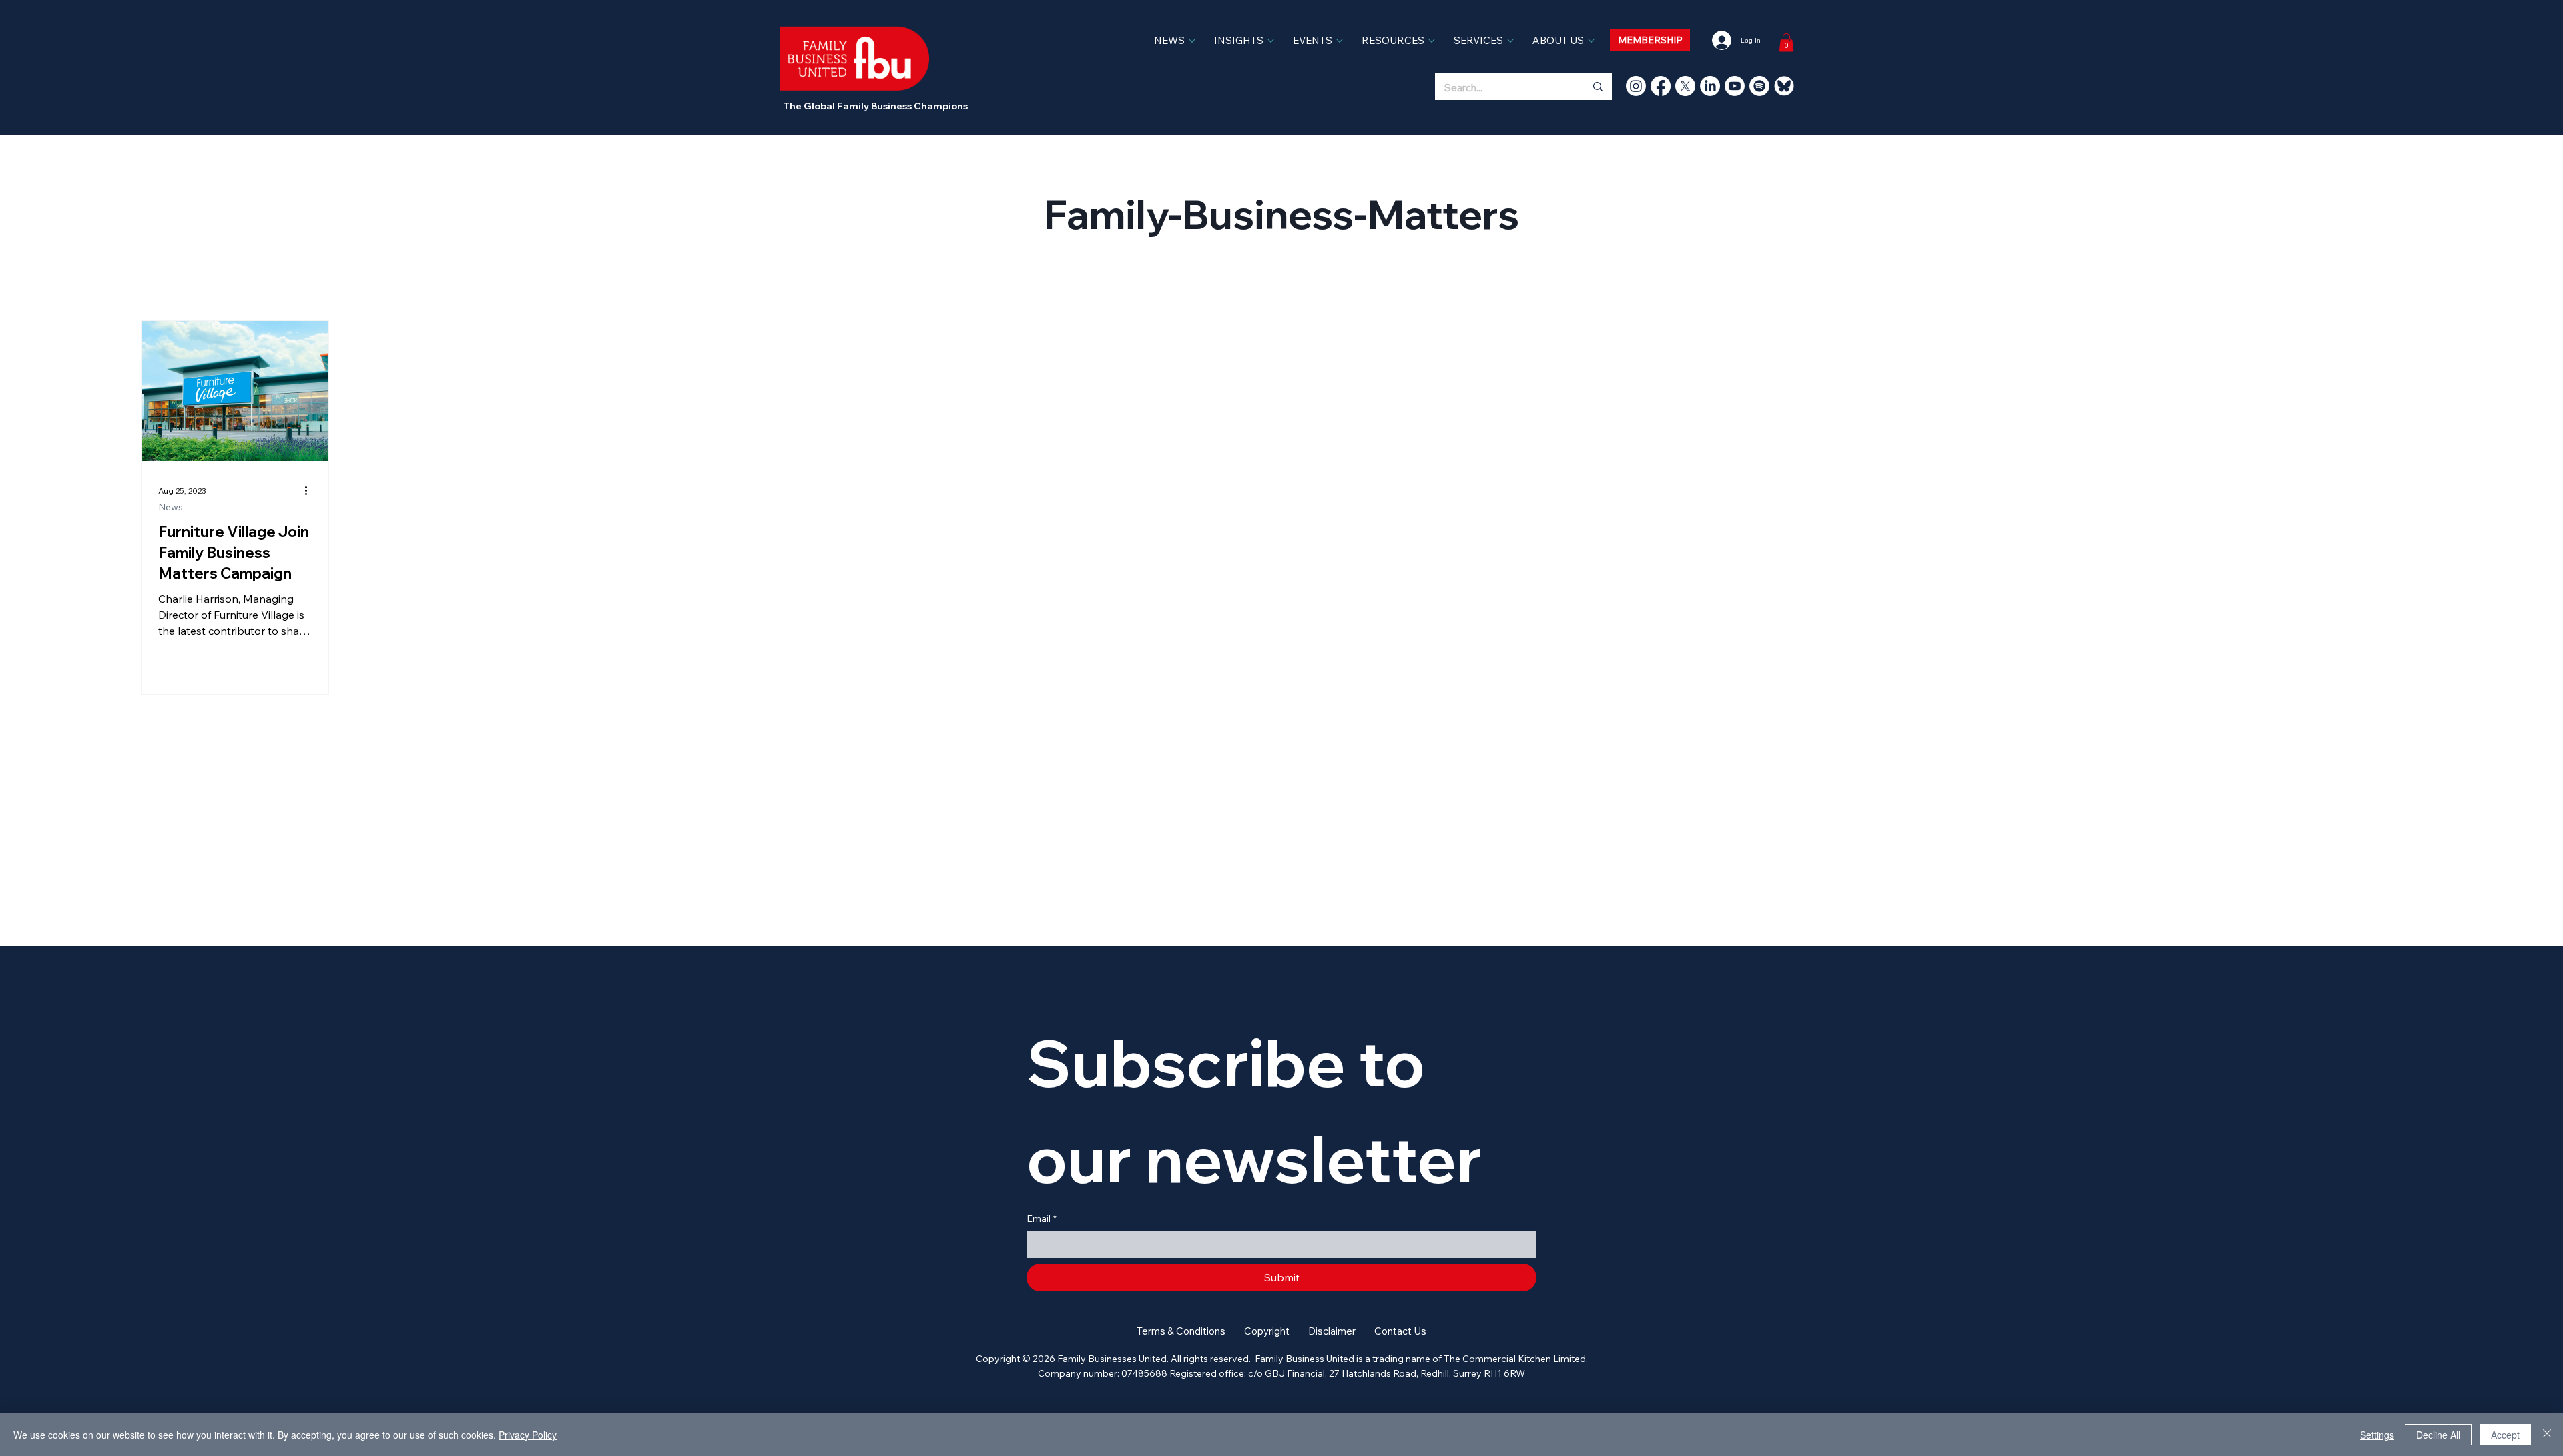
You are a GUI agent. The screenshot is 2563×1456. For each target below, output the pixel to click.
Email (1042, 1218)
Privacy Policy (528, 1435)
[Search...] (1597, 87)
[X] (1685, 86)
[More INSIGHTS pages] (1271, 41)
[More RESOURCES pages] (1432, 41)
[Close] (2547, 1435)
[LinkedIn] (1710, 86)
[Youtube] (1735, 86)
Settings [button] (2377, 1435)
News (171, 507)
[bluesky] (1784, 86)
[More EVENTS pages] (1340, 41)
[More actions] (310, 490)
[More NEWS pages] (1192, 41)
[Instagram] (1636, 86)
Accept (2505, 1435)
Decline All (2438, 1435)
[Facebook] (1661, 86)
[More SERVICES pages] (1510, 41)
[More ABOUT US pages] (1591, 41)
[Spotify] (1759, 86)
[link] (1786, 42)
